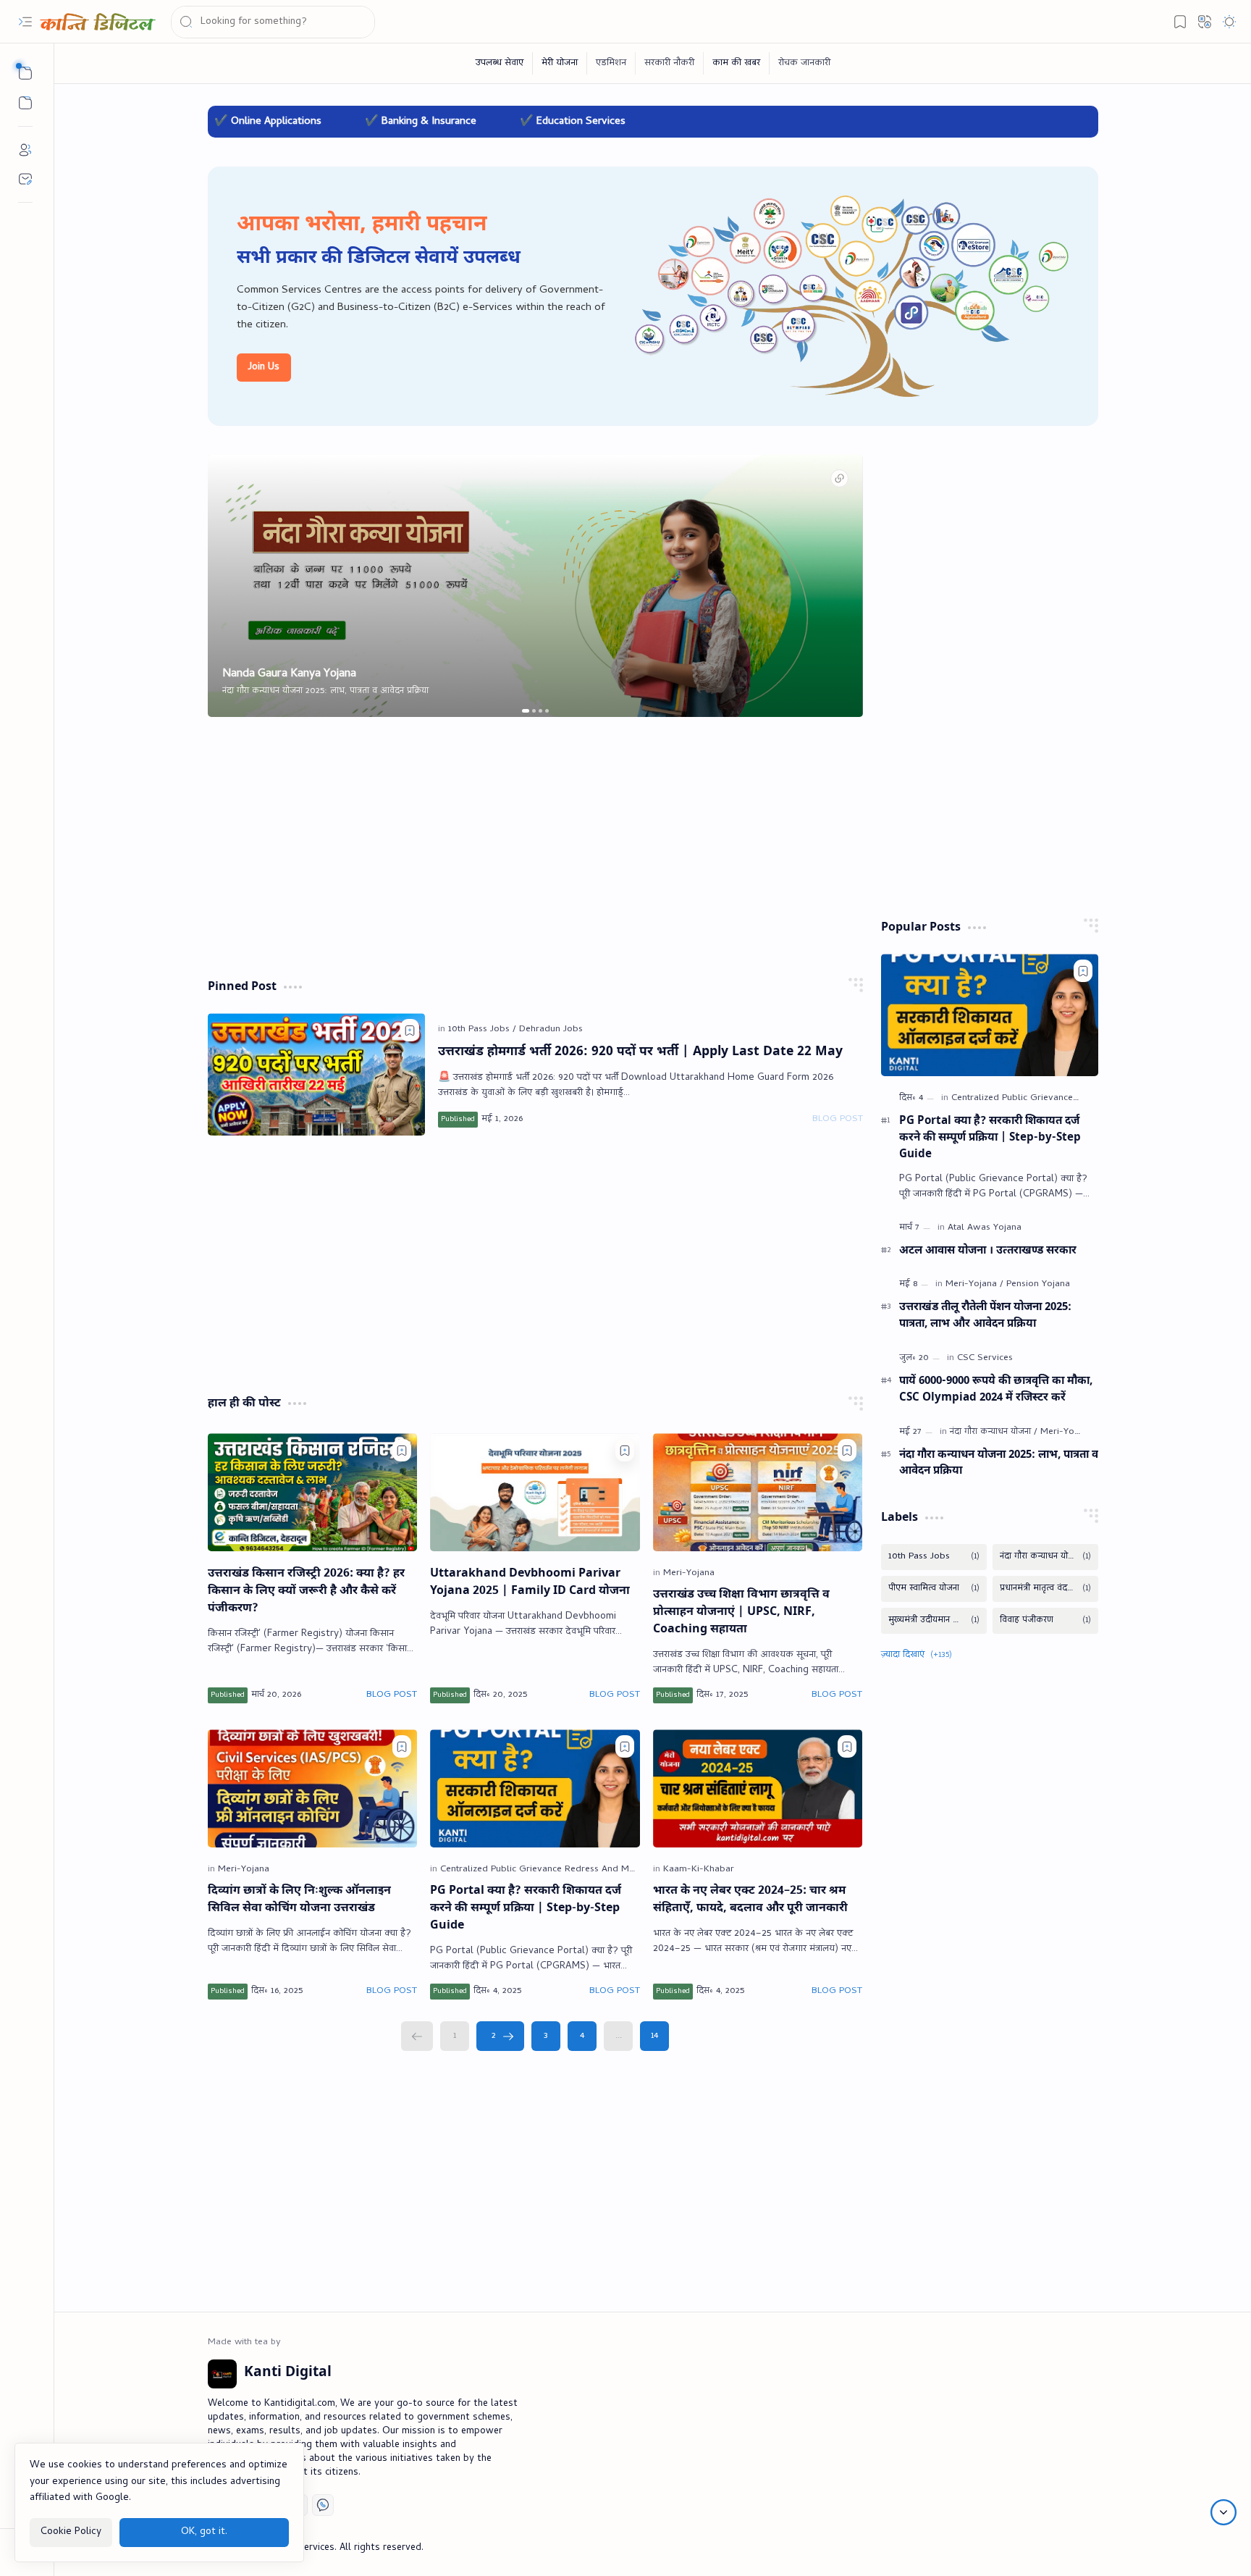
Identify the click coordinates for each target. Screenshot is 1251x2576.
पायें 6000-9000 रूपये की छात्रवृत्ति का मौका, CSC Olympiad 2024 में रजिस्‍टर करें (996, 1389)
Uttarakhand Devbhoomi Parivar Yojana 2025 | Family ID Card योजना (530, 1583)
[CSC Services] (985, 1358)
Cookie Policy (71, 2531)
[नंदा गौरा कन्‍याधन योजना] (994, 1432)
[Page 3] (546, 2036)
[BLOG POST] (838, 1120)
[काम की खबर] (737, 63)
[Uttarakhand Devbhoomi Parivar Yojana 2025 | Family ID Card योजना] (535, 1492)
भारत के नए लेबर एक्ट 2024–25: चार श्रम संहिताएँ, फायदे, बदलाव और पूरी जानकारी (750, 1900)
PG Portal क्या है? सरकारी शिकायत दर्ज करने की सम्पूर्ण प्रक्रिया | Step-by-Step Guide (526, 1909)
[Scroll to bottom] (1223, 2512)
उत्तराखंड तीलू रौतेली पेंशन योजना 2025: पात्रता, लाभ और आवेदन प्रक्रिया (985, 1316)
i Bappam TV (1070, 2548)
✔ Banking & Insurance (252, 122)
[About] (25, 150)
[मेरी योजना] (560, 63)
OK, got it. (204, 2531)
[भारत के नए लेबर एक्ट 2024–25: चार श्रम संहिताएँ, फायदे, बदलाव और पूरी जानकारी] (758, 1788)
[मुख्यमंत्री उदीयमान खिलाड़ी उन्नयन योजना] (934, 1621)
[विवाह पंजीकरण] (1045, 1621)
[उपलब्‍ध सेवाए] (500, 63)
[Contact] (25, 179)
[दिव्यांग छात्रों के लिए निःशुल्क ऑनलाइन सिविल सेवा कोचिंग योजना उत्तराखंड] (313, 1788)
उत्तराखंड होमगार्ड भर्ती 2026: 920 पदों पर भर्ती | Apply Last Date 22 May (640, 1052)
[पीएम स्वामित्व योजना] (934, 1589)
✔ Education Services (404, 122)
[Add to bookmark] (410, 1030)
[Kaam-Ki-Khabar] (699, 1870)
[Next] (500, 2036)
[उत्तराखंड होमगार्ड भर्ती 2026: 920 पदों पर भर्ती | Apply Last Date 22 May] (316, 1074)
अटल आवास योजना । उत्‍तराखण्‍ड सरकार (988, 1251)
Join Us (264, 368)
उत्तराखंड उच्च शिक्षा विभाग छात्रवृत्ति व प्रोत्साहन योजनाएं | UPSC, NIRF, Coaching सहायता (741, 1612)
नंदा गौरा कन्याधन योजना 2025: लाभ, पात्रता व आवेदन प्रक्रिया (999, 1463)
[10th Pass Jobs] (482, 1029)
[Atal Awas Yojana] (985, 1228)
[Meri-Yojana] (689, 1573)
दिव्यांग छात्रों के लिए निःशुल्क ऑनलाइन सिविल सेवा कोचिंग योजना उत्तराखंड (299, 1900)
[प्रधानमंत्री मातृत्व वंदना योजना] (1045, 1589)
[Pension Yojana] (1038, 1284)
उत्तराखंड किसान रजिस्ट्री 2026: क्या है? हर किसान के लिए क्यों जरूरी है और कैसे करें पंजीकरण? (306, 1591)
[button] (25, 22)
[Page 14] (654, 2036)
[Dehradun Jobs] (551, 1029)
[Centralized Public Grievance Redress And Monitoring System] (574, 1870)
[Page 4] (582, 2036)
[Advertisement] (535, 847)
